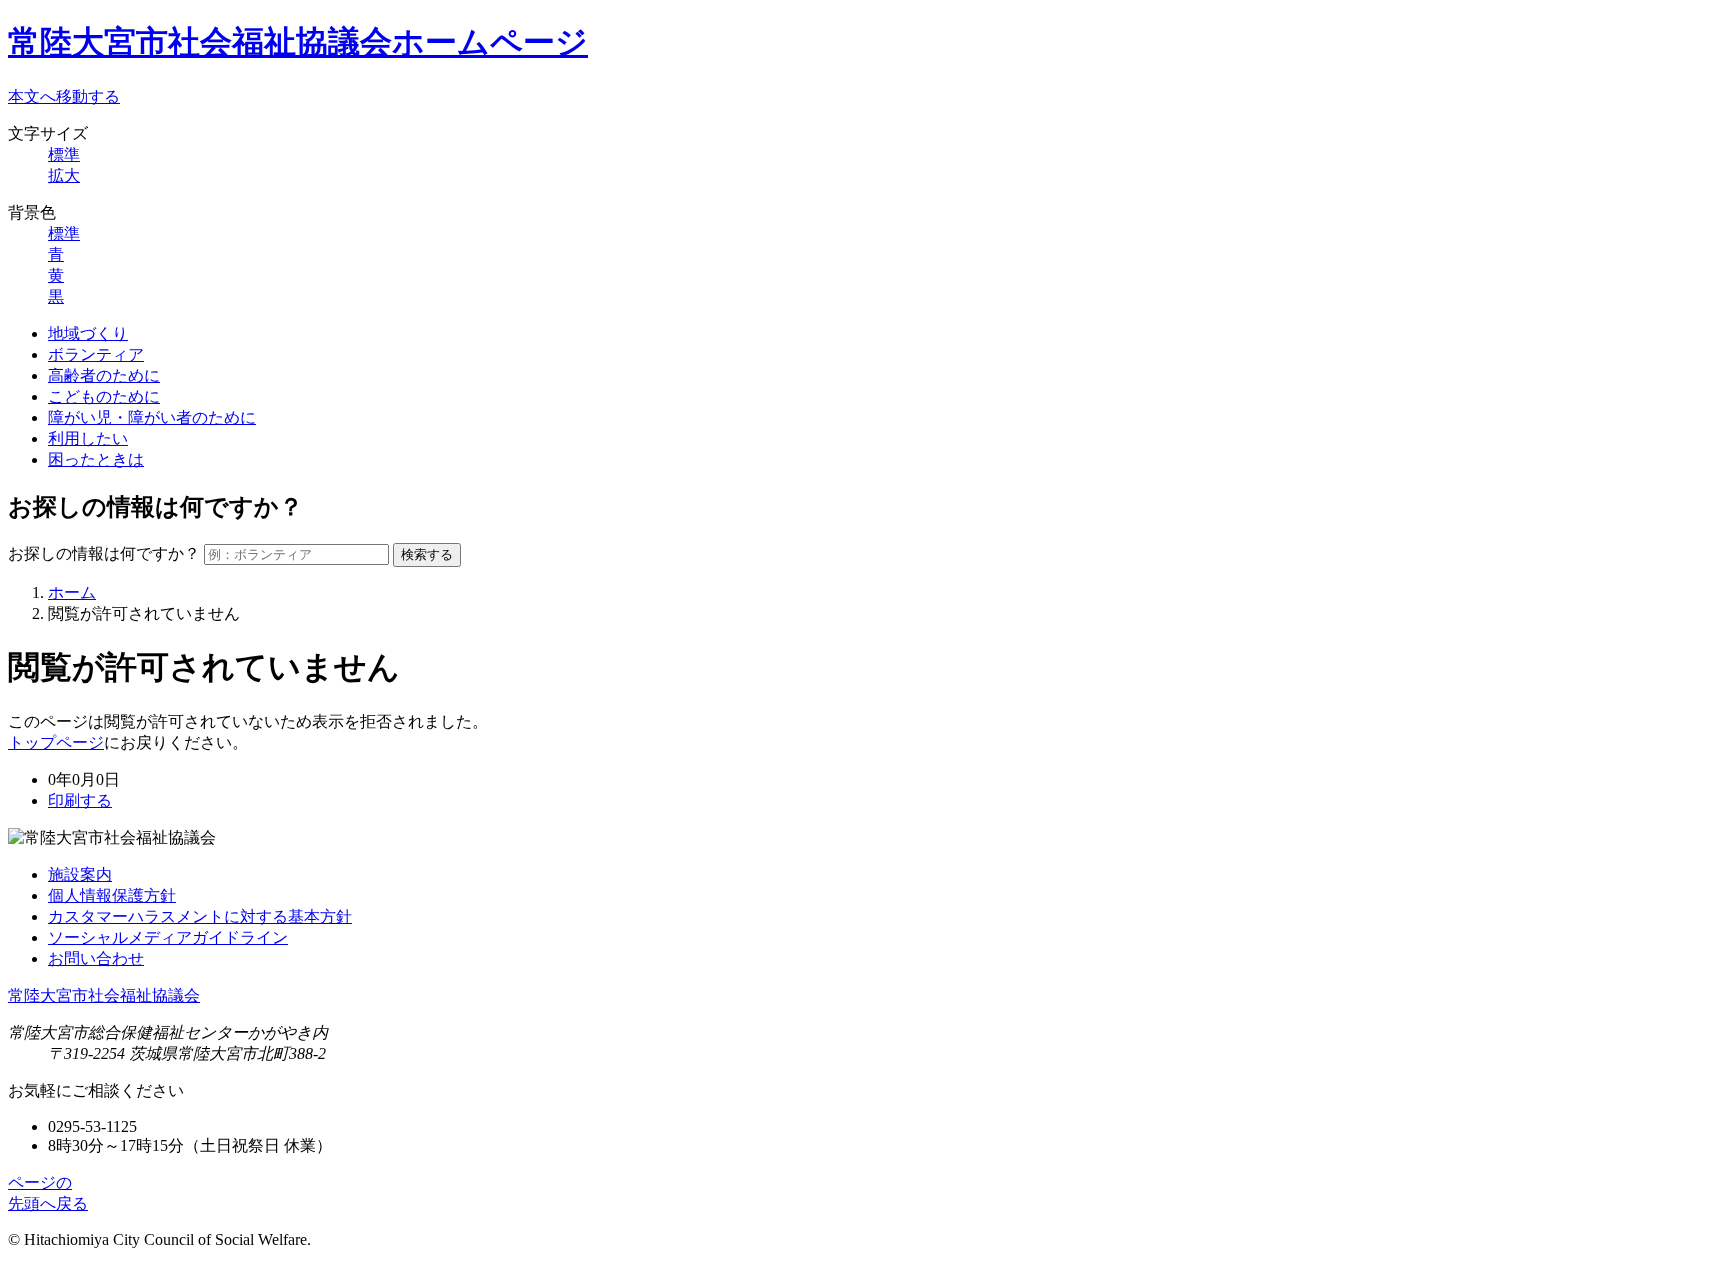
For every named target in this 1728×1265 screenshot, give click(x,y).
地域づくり (88, 333)
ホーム (72, 592)
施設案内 (80, 874)
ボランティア (96, 354)
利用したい (88, 438)
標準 (64, 154)
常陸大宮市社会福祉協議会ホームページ (298, 42)
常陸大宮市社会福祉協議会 (104, 995)
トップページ (56, 742)
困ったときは (96, 459)
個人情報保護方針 (112, 895)
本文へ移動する (64, 96)
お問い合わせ (96, 958)
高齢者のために (104, 375)
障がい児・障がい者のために (152, 417)
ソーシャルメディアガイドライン (168, 937)
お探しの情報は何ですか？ (104, 553)
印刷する (80, 800)
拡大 (64, 175)
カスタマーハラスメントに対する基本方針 (200, 916)
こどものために (104, 396)
